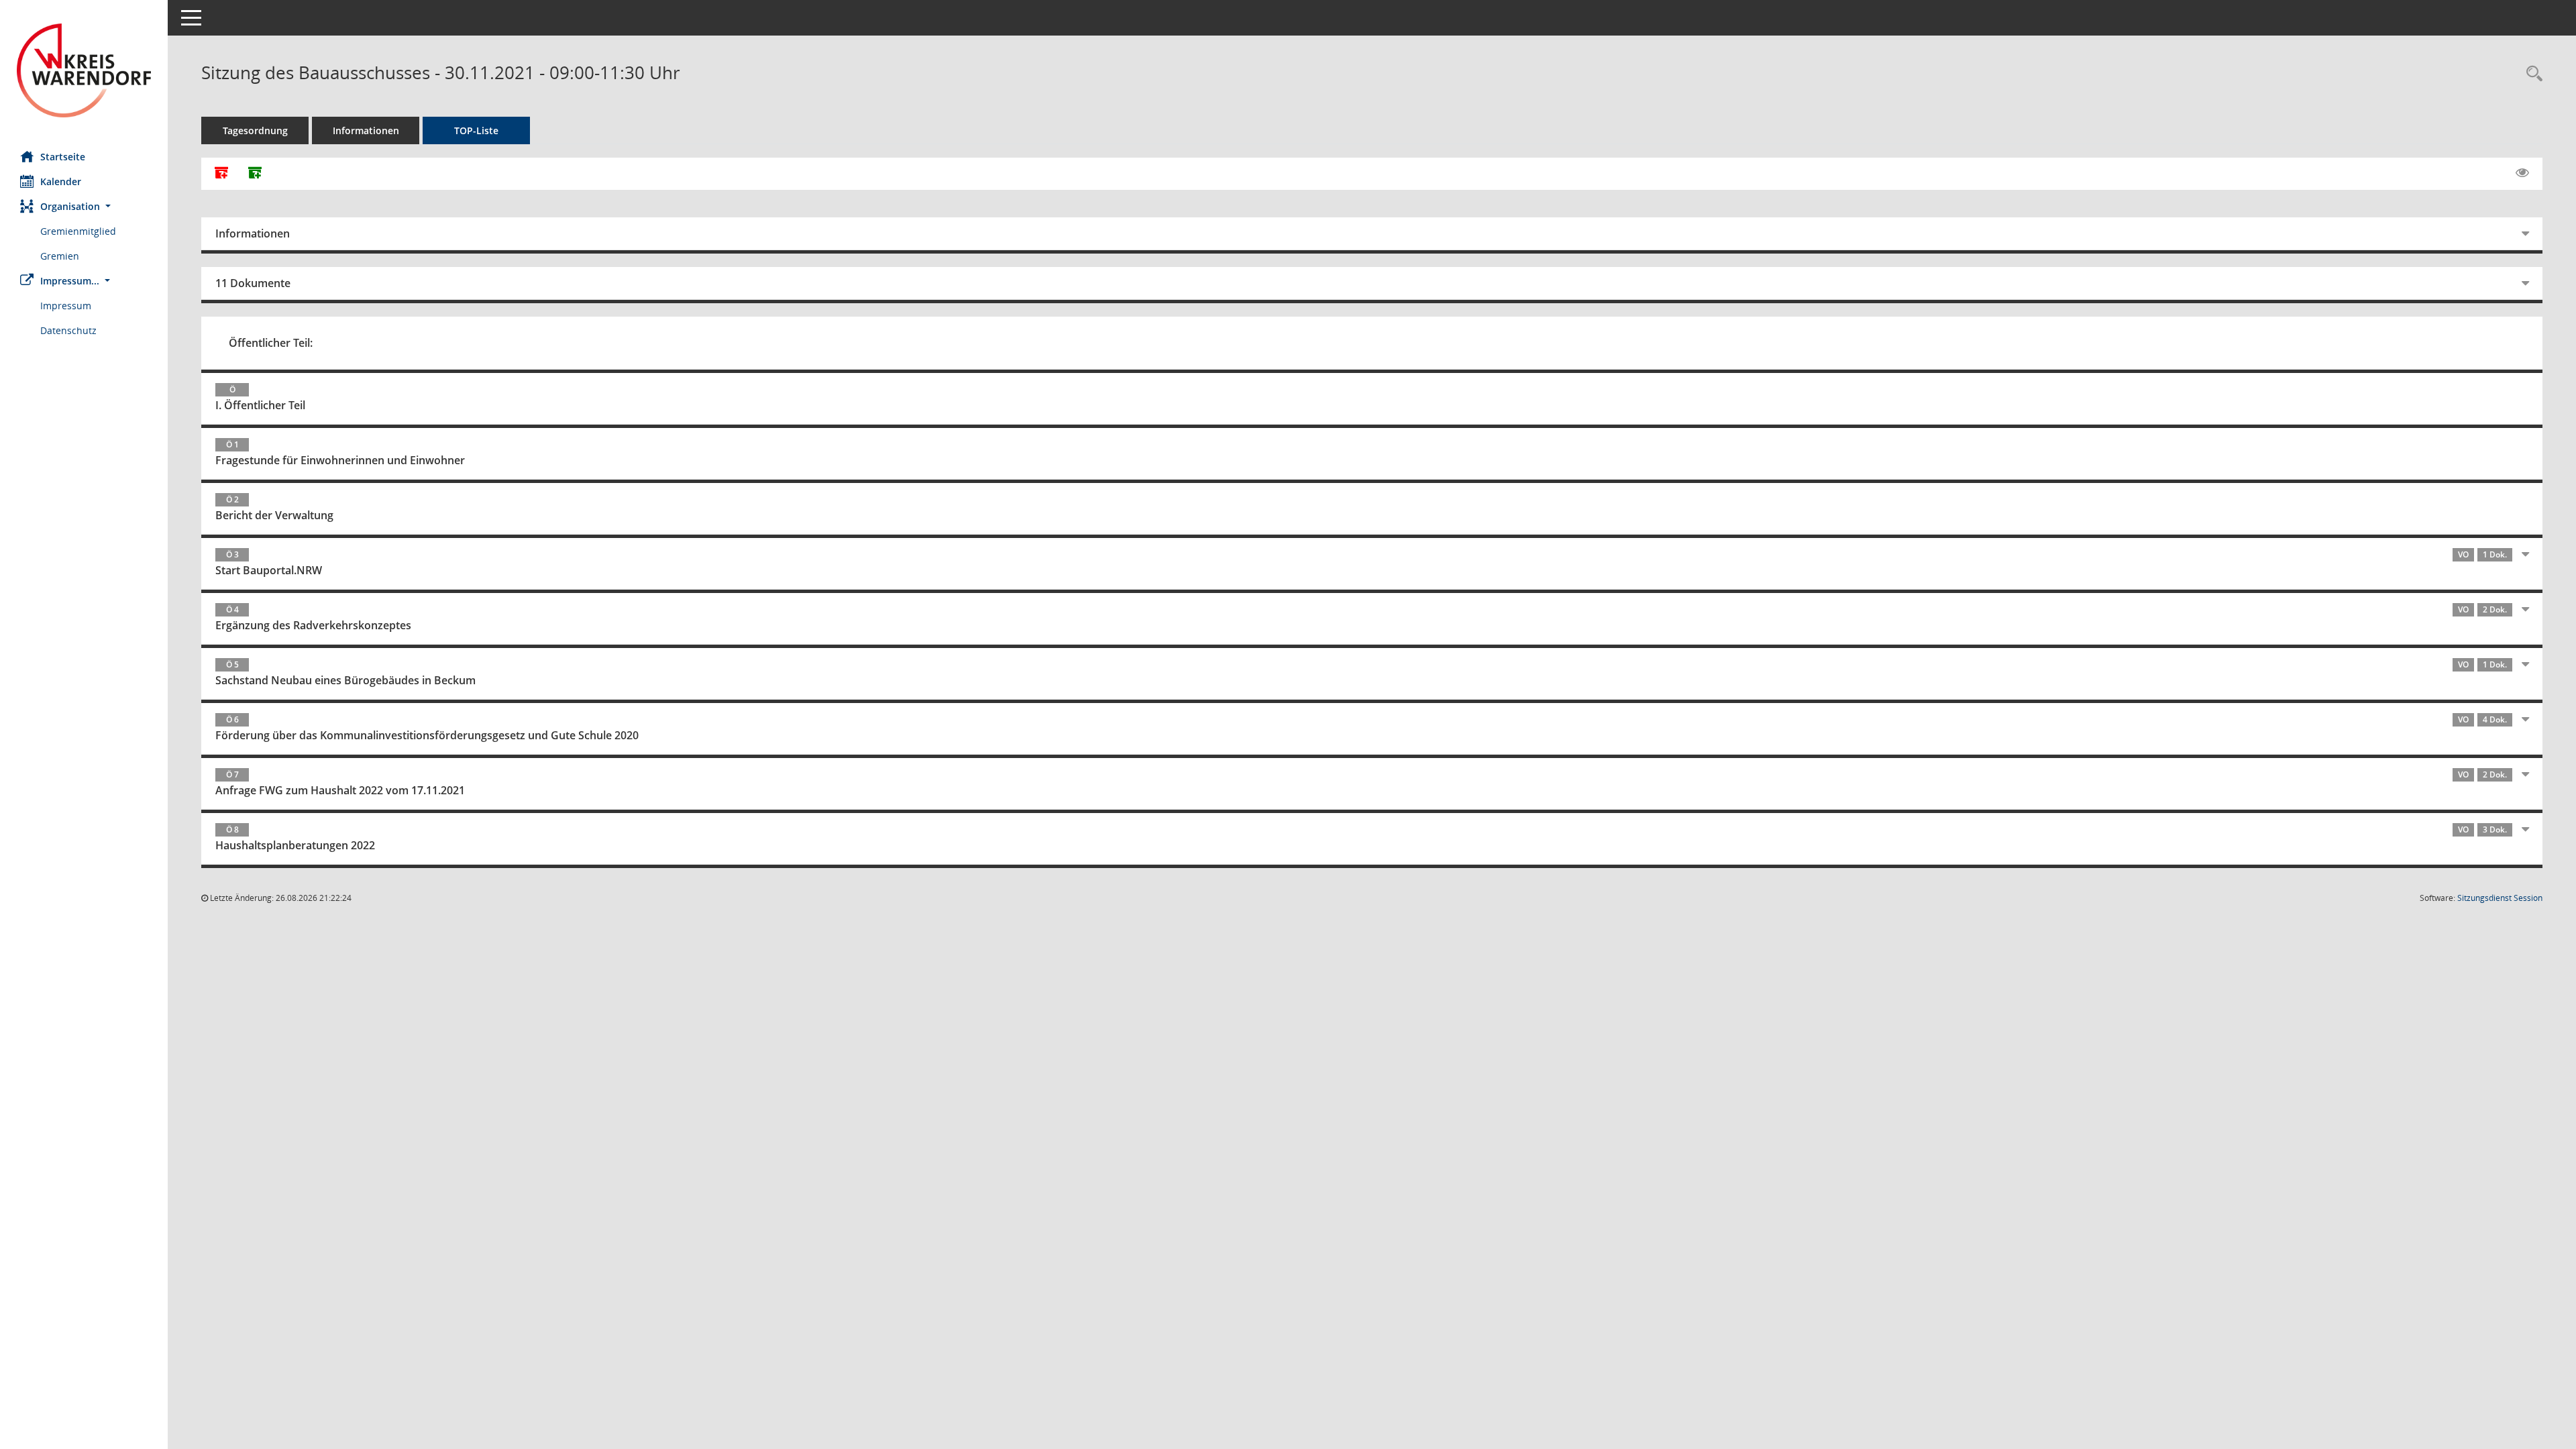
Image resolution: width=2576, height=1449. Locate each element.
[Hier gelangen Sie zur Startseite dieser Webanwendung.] (84, 70)
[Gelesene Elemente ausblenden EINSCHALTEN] (2522, 173)
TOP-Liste (476, 130)
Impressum (66, 306)
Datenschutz (68, 330)
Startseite (63, 157)
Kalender (61, 181)
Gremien (60, 256)
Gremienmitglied (78, 231)
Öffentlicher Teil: (271, 343)
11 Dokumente (253, 283)
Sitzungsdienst (2500, 898)
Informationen (366, 130)
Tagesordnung (255, 130)
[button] (84, 206)
